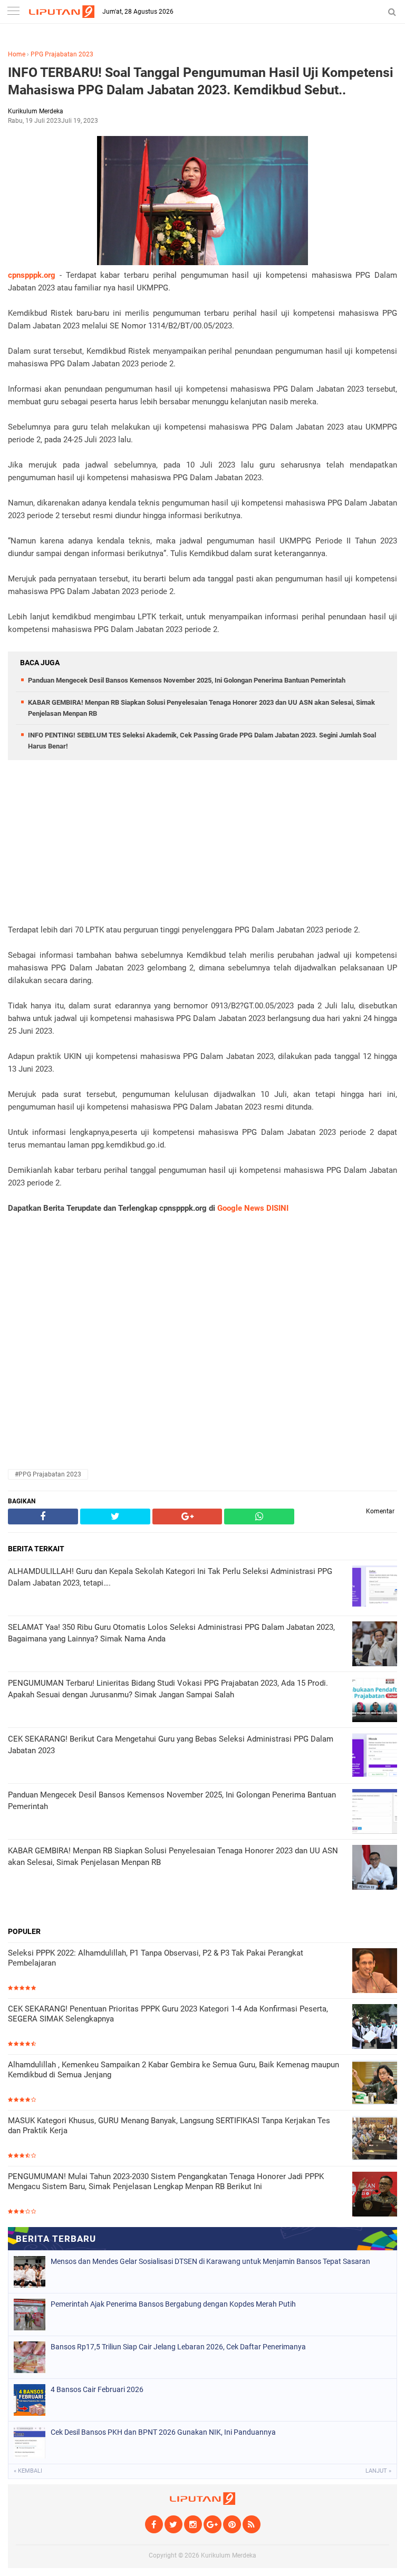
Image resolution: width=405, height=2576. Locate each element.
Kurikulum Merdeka (229, 2555)
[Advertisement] (202, 850)
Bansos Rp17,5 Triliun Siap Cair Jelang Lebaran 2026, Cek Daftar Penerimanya (178, 2347)
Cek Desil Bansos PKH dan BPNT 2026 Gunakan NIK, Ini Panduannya (163, 2432)
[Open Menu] (13, 12)
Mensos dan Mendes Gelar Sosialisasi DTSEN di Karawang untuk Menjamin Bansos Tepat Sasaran (210, 2261)
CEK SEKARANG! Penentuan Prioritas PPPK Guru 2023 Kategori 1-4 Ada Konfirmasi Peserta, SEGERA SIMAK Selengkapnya (168, 2014)
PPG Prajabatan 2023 (62, 54)
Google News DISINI (253, 1208)
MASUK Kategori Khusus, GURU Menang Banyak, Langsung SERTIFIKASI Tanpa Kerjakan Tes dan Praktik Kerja (169, 2126)
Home (17, 54)
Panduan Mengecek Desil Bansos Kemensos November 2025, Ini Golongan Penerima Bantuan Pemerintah (187, 680)
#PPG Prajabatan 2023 (48, 1474)
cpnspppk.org (32, 275)
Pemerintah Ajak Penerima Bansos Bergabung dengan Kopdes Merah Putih (173, 2304)
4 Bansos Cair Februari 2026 (97, 2389)
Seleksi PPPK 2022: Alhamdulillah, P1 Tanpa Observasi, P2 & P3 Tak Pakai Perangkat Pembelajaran (156, 1958)
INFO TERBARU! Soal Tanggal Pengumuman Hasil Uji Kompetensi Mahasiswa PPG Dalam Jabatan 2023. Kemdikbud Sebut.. (201, 81)
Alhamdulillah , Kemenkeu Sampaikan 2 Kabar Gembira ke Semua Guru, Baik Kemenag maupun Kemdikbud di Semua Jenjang (173, 2070)
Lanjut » (378, 2471)
